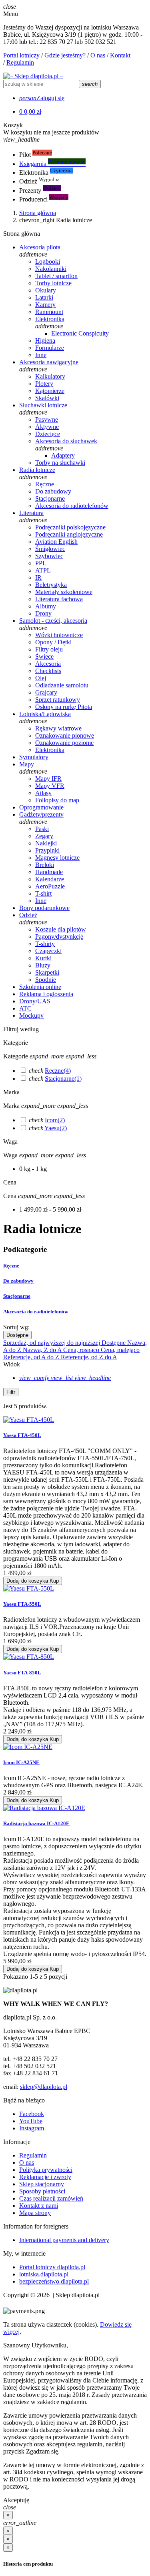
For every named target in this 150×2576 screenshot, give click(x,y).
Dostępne (17, 1335)
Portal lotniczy (21, 55)
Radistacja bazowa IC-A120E (36, 1823)
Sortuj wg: (16, 1327)
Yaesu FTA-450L (22, 1435)
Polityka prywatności (46, 2170)
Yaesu (56, 1128)
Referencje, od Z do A (89, 1357)
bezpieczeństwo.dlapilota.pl (54, 2281)
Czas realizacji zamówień (51, 2198)
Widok (12, 1364)
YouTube (31, 2121)
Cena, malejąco (120, 1350)
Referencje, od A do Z (32, 1357)
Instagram (32, 2128)
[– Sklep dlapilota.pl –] (33, 76)
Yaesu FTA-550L (22, 1604)
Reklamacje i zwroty (45, 2177)
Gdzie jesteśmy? (65, 55)
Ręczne (58, 1071)
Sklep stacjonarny (42, 2184)
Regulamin (20, 62)
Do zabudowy (18, 1281)
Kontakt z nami (39, 2206)
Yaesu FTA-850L (22, 1673)
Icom (55, 1120)
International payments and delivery (64, 2240)
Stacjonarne (63, 1079)
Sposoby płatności (42, 2191)
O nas (98, 55)
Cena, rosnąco (82, 1350)
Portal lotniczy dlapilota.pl (52, 2267)
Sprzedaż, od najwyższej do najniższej (52, 1343)
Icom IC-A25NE (21, 1762)
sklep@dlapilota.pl (44, 2087)
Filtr (11, 1392)
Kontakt (120, 55)
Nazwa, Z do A (43, 1350)
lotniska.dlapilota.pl (44, 2274)
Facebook (32, 2114)
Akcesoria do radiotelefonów (36, 1312)
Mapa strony (35, 2213)
